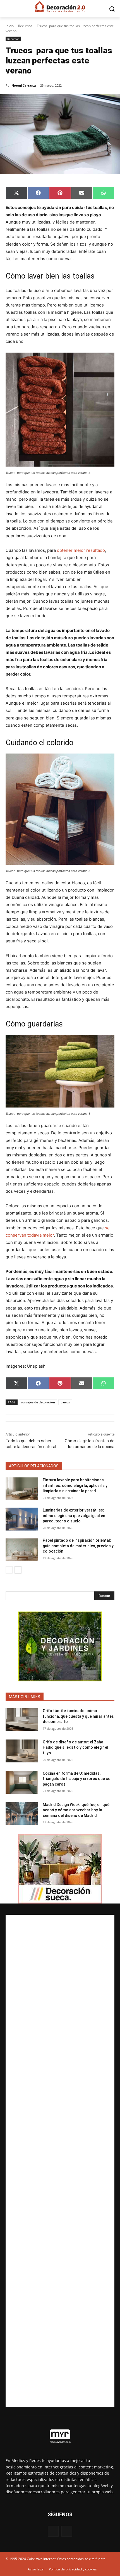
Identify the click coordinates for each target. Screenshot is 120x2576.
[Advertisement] (60, 2161)
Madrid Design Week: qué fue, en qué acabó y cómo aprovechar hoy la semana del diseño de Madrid (76, 1810)
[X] (67, 2531)
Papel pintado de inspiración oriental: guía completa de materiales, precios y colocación (78, 1546)
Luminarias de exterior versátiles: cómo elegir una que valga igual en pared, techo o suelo (74, 1516)
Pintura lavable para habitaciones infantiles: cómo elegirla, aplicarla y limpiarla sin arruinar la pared (75, 1485)
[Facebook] (53, 2531)
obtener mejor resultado (81, 550)
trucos (65, 1402)
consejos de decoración (38, 1402)
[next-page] (18, 1570)
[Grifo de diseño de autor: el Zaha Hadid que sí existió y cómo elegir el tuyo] (22, 1751)
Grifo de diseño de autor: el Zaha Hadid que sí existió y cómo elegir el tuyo (75, 1747)
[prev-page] (9, 1570)
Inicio (10, 26)
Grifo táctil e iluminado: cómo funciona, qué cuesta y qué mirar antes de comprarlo (78, 1716)
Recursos (25, 26)
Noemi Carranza (24, 85)
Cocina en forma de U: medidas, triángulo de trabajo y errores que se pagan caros (76, 1779)
